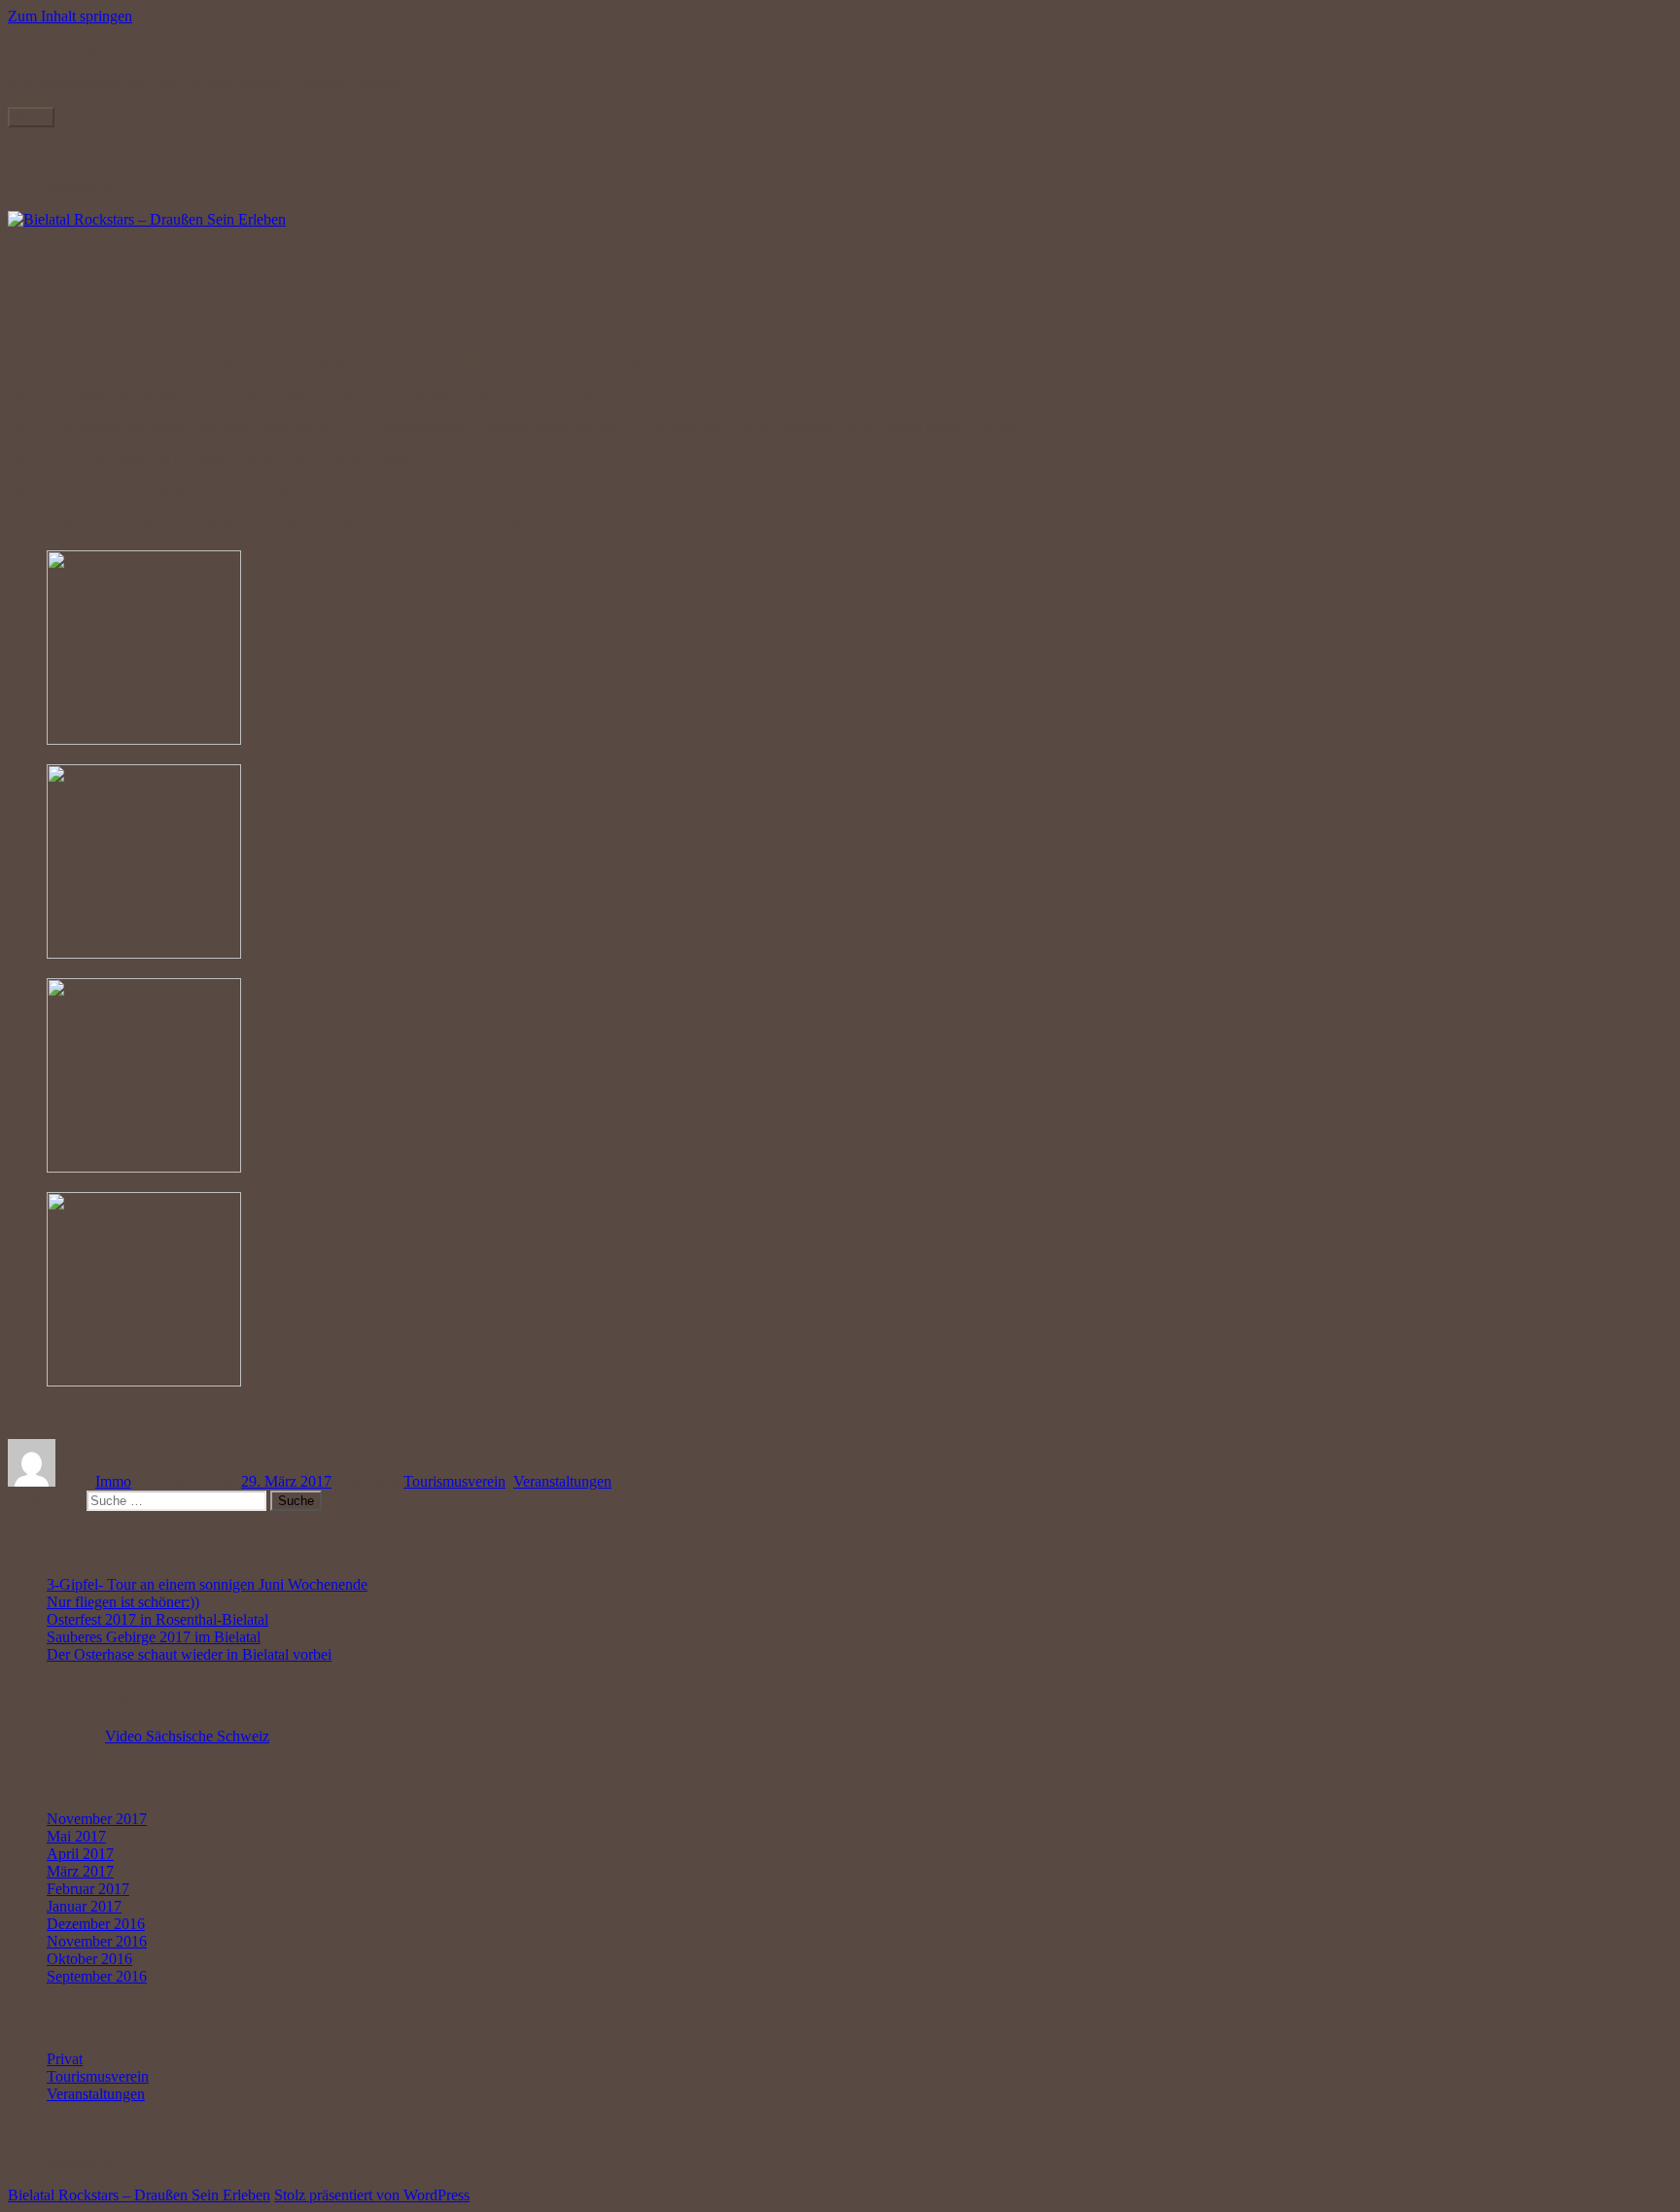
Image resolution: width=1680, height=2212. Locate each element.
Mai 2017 (76, 1836)
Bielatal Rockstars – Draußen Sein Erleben (139, 49)
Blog (62, 151)
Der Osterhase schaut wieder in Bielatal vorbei (241, 319)
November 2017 (97, 1819)
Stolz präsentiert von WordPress (372, 2195)
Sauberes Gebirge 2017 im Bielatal (154, 1637)
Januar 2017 (84, 1906)
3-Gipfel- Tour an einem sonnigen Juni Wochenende (207, 1584)
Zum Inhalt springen (70, 16)
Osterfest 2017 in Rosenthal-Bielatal (157, 1619)
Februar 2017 (88, 1889)
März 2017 (80, 1871)
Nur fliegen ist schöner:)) (123, 1602)
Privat (65, 2059)
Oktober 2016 (89, 1959)
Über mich (79, 169)
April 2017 (80, 1854)
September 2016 (97, 1976)
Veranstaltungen (562, 1481)
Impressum (80, 186)
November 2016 (97, 1941)
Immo (113, 1481)
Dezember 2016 (96, 1924)
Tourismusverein (455, 1481)
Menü (31, 117)
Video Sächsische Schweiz (187, 1736)
